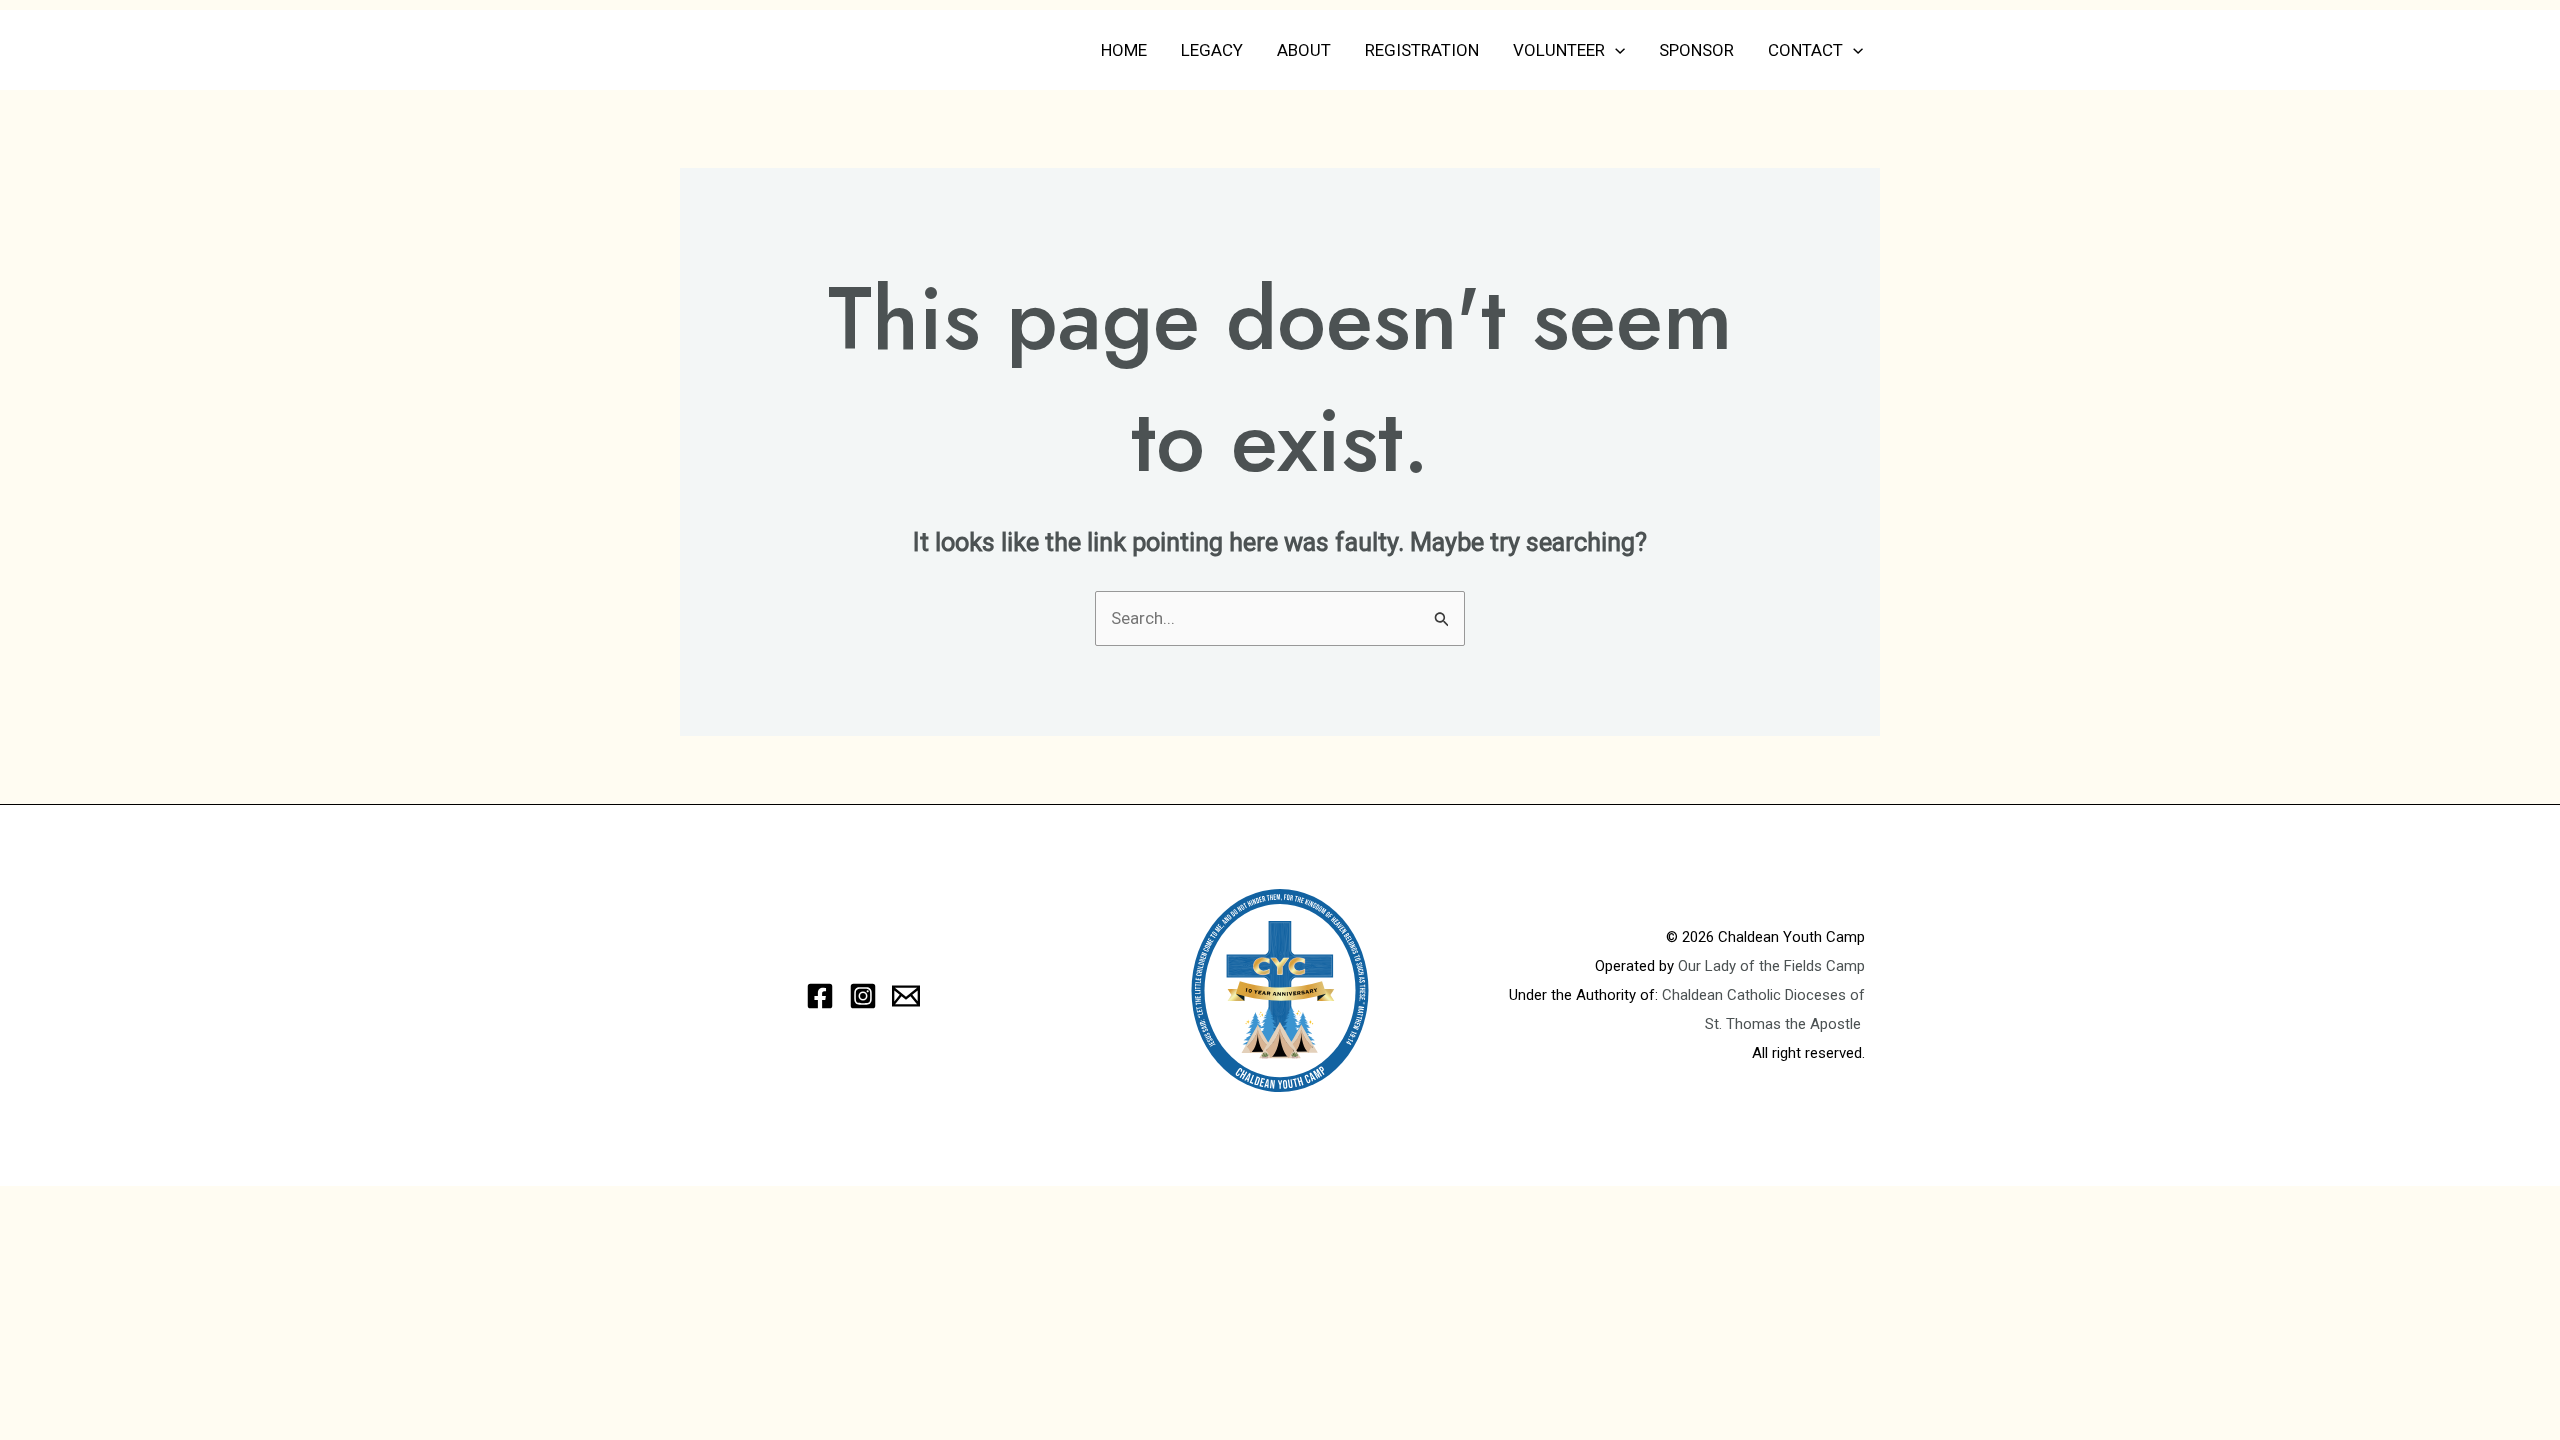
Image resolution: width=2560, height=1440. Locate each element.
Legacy (1212, 50)
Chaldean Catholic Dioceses (1756, 995)
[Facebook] (820, 996)
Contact (1805, 50)
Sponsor (1696, 50)
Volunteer (1559, 50)
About (1304, 50)
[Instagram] (863, 996)
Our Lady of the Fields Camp (1771, 966)
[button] (1615, 50)
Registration (1422, 50)
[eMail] (906, 996)
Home (1124, 50)
